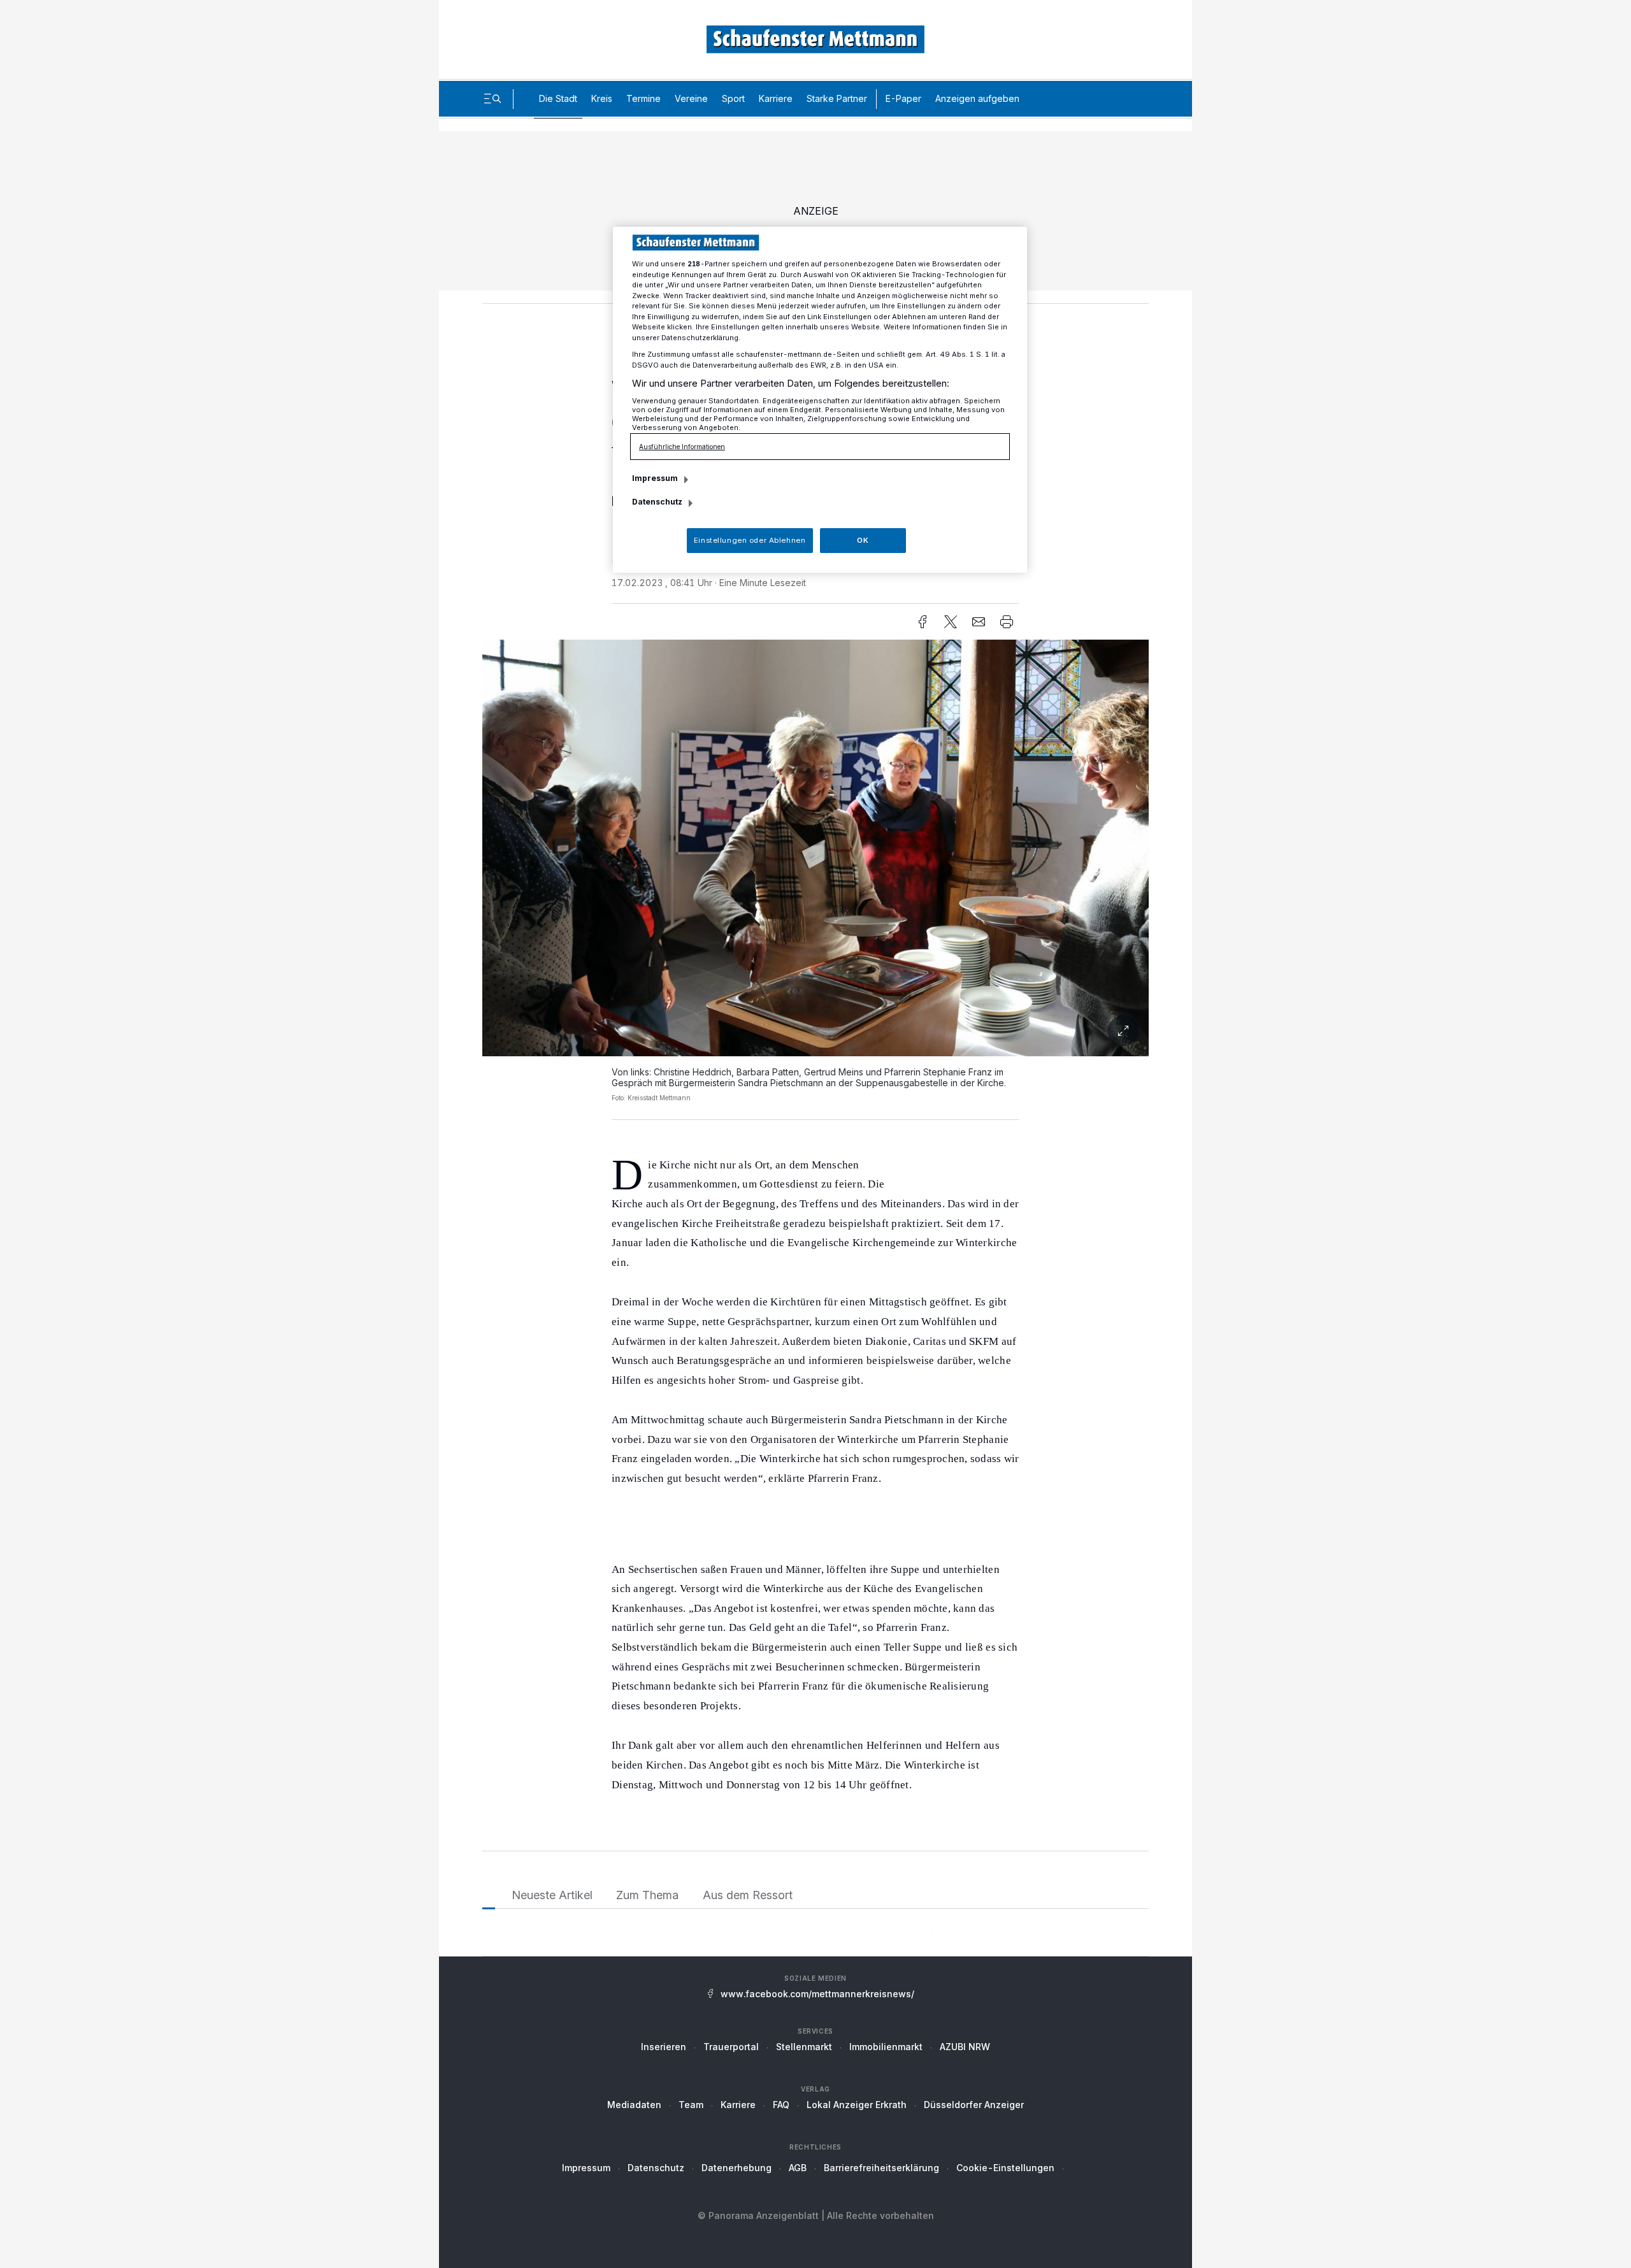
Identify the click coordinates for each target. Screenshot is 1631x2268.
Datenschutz (656, 2168)
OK (863, 540)
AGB (798, 2168)
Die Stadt (558, 98)
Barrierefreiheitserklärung (881, 2168)
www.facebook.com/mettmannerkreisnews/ (817, 1994)
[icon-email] (979, 622)
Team (691, 2105)
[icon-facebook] (923, 622)
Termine (643, 98)
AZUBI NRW (965, 2047)
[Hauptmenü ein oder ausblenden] (492, 99)
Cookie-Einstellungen (1005, 2168)
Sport (733, 98)
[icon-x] (951, 622)
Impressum (586, 2168)
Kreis (602, 98)
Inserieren (664, 2047)
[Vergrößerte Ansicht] (815, 848)
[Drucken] (1007, 622)
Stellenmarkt (804, 2047)
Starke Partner (837, 98)
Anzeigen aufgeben (977, 98)
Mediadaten (634, 2105)
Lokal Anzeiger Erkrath (857, 2105)
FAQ (781, 2105)
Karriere (776, 98)
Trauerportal (731, 2047)
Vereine (691, 98)
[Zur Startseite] (815, 39)
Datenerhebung (736, 2168)
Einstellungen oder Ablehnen (750, 540)
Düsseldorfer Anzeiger (974, 2105)
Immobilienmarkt (886, 2047)
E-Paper (903, 98)
